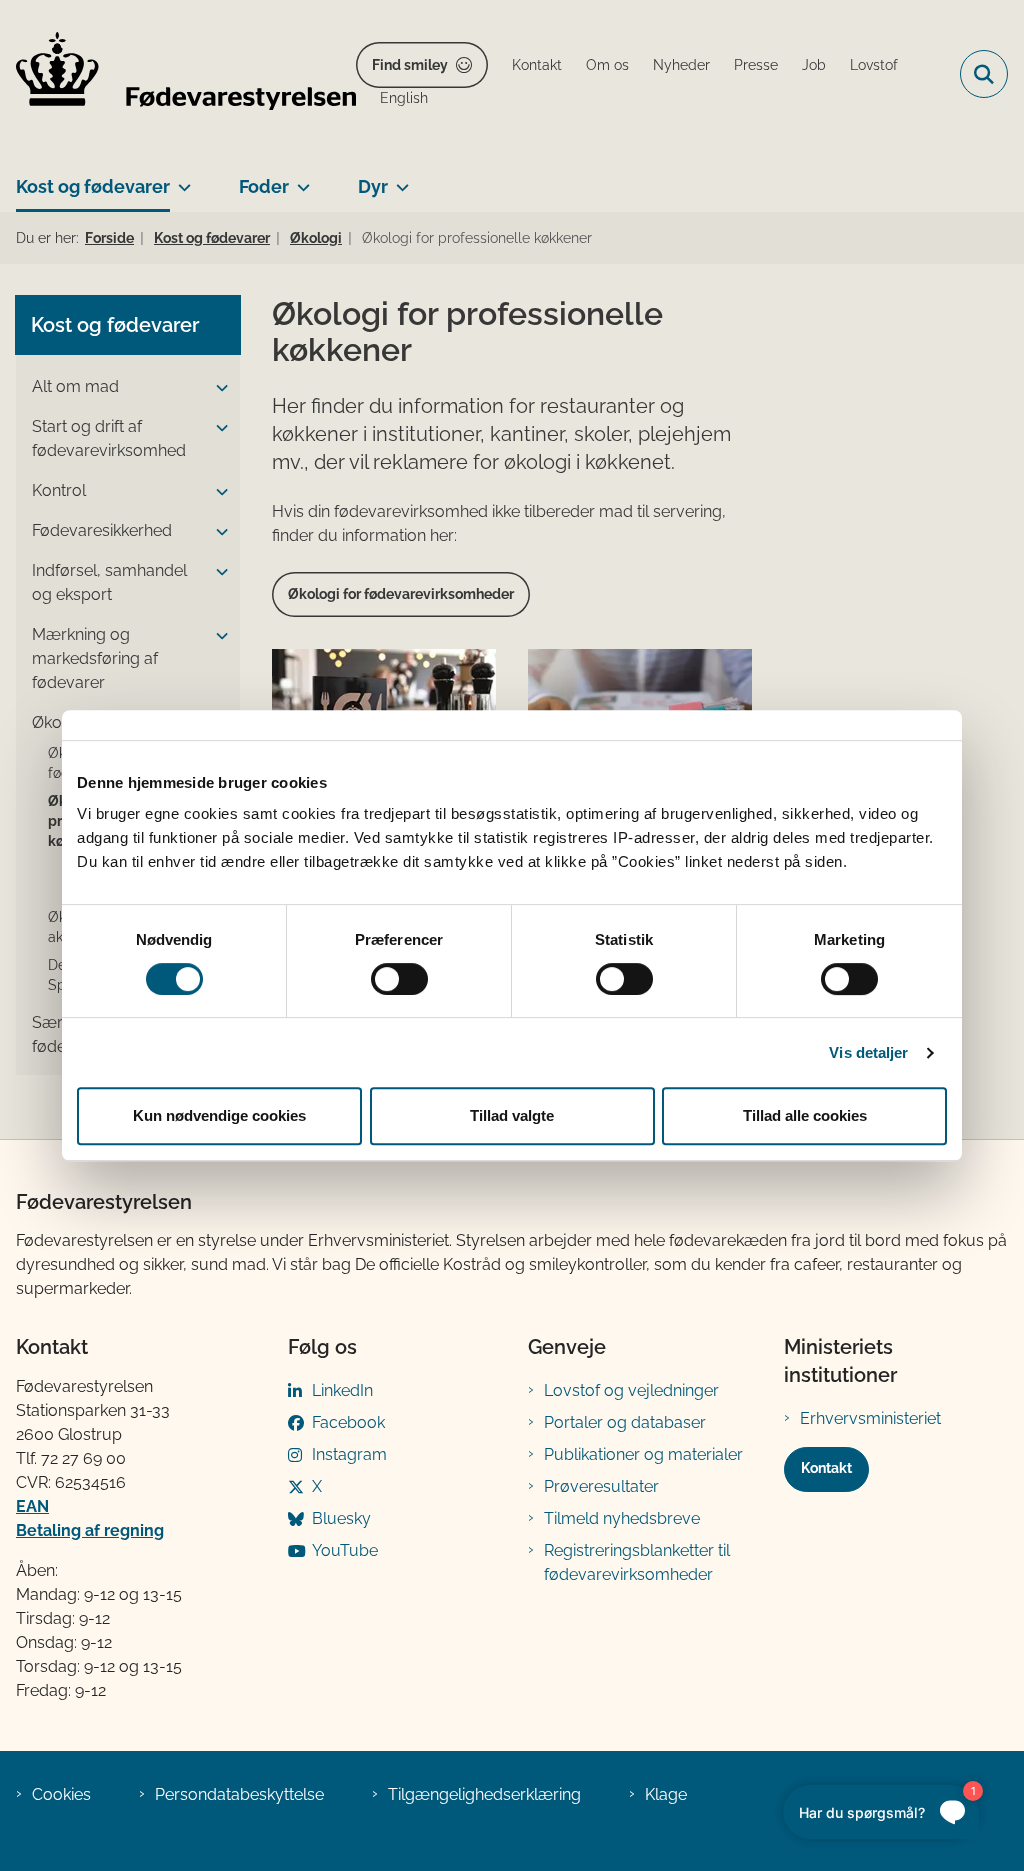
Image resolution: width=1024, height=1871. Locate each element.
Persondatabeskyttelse (239, 1794)
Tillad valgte (512, 1115)
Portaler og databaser (625, 1422)
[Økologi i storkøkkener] (640, 708)
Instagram (349, 1454)
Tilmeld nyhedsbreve (622, 1518)
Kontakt (826, 1468)
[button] (217, 388)
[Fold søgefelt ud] (984, 74)
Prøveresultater (601, 1486)
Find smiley (410, 65)
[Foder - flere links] (299, 179)
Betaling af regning (90, 1530)
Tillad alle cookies (805, 1115)
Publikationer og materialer (643, 1454)
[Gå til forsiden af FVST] (178, 74)
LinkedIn (342, 1390)
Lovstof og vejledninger (631, 1390)
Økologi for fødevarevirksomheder (401, 594)
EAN (32, 1506)
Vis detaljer (868, 1052)
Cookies (61, 1794)
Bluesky (341, 1518)
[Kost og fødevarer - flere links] (180, 179)
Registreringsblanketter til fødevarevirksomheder (637, 1562)
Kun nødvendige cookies (219, 1115)
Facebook (348, 1422)
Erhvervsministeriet (870, 1418)
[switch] (399, 979)
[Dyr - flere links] (398, 179)
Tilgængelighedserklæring (484, 1794)
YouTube (345, 1550)
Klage (666, 1794)
